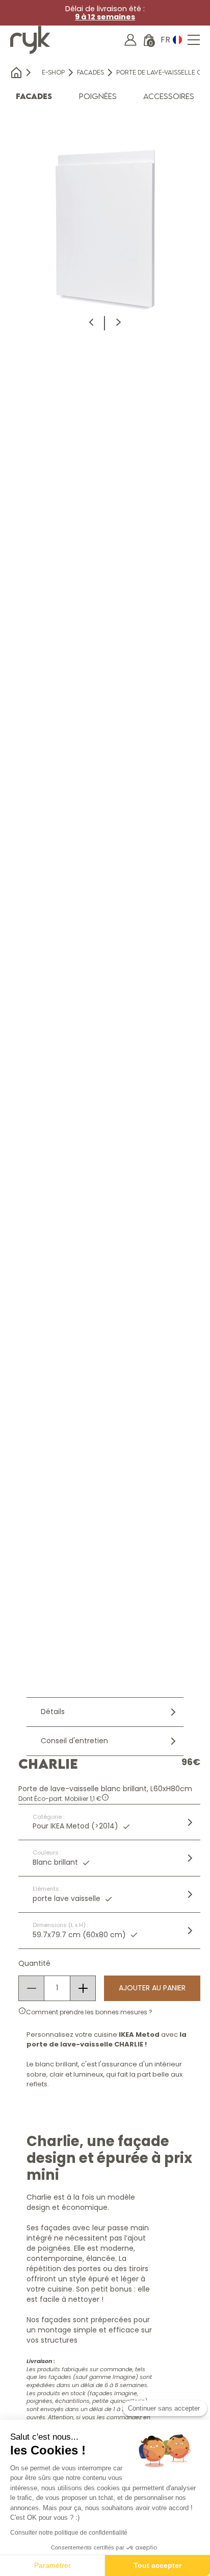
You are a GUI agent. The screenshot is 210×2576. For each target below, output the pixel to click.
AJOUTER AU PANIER (152, 1988)
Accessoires (169, 96)
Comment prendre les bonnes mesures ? (89, 2012)
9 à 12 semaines (105, 17)
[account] (130, 40)
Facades (90, 72)
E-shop (53, 72)
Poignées (98, 96)
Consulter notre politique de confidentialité (69, 2533)
